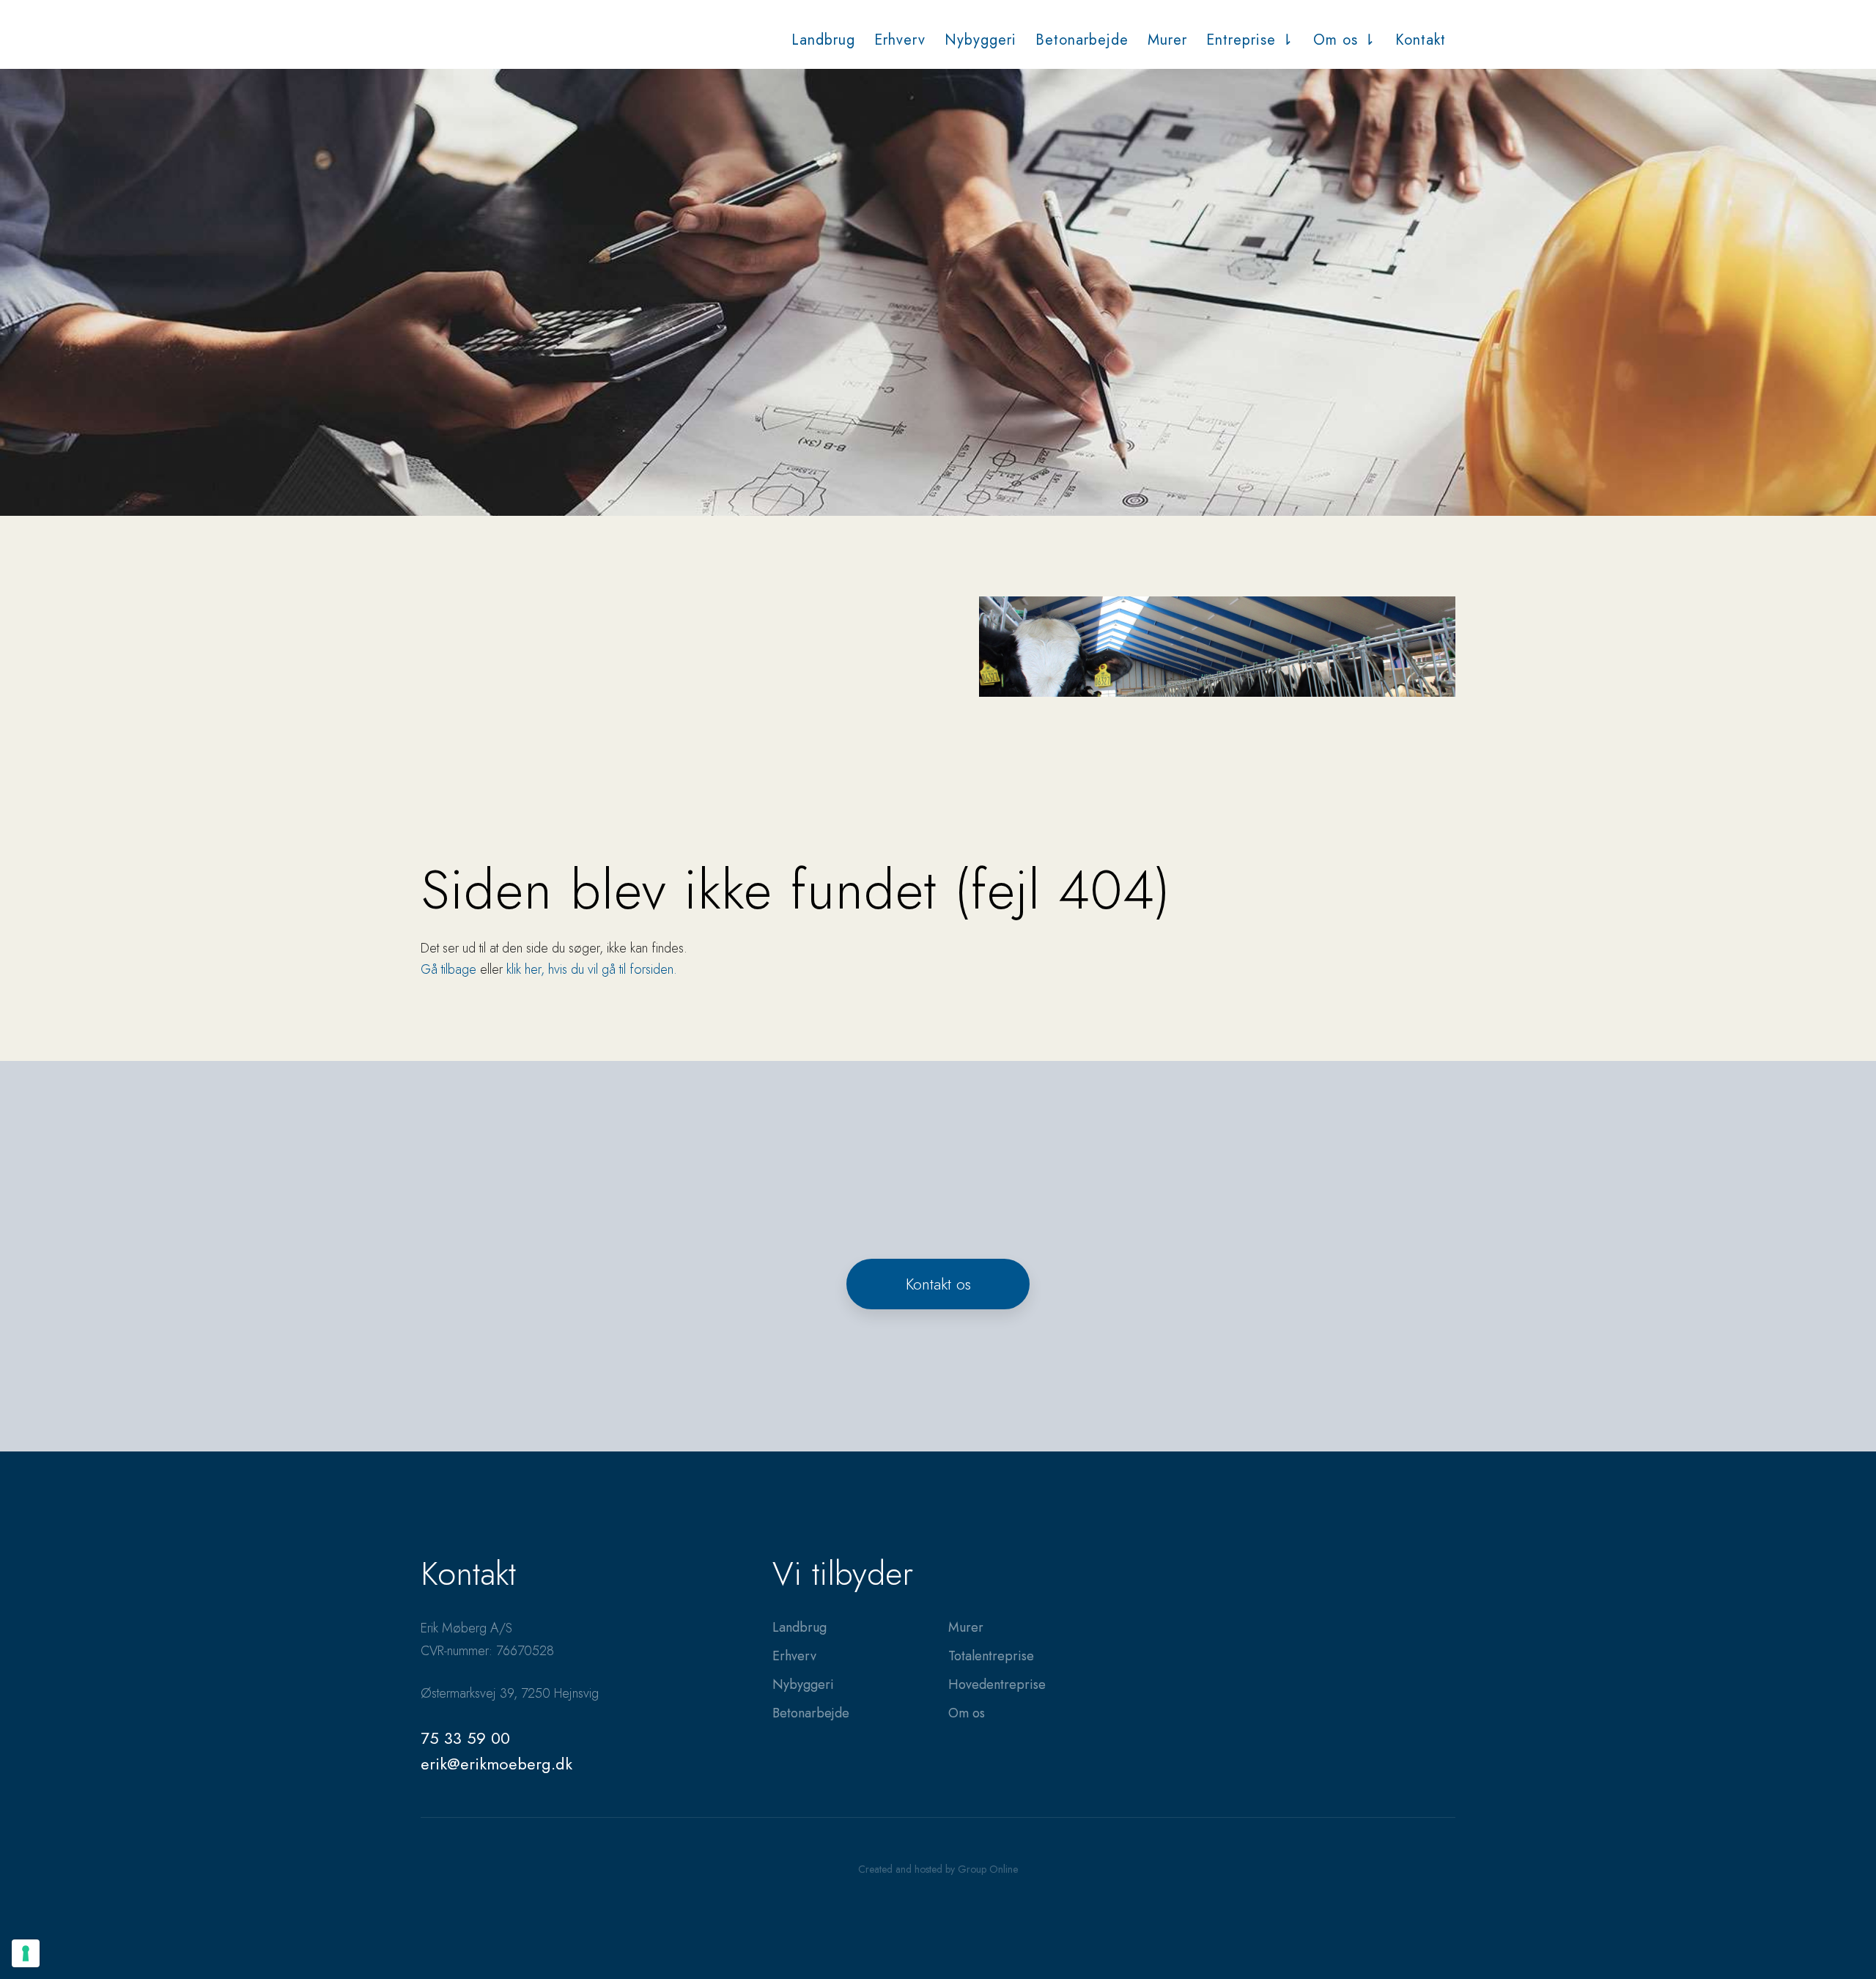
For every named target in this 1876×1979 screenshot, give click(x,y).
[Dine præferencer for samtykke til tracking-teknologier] (26, 1953)
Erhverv (900, 40)
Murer (1167, 40)
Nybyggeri (981, 40)
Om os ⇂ (1345, 40)
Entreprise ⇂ (1250, 40)
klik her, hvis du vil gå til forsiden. (592, 969)
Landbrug (823, 40)
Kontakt (1421, 40)
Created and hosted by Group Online (938, 1869)
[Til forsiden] (492, 38)
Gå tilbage (448, 969)
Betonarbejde (1082, 40)
